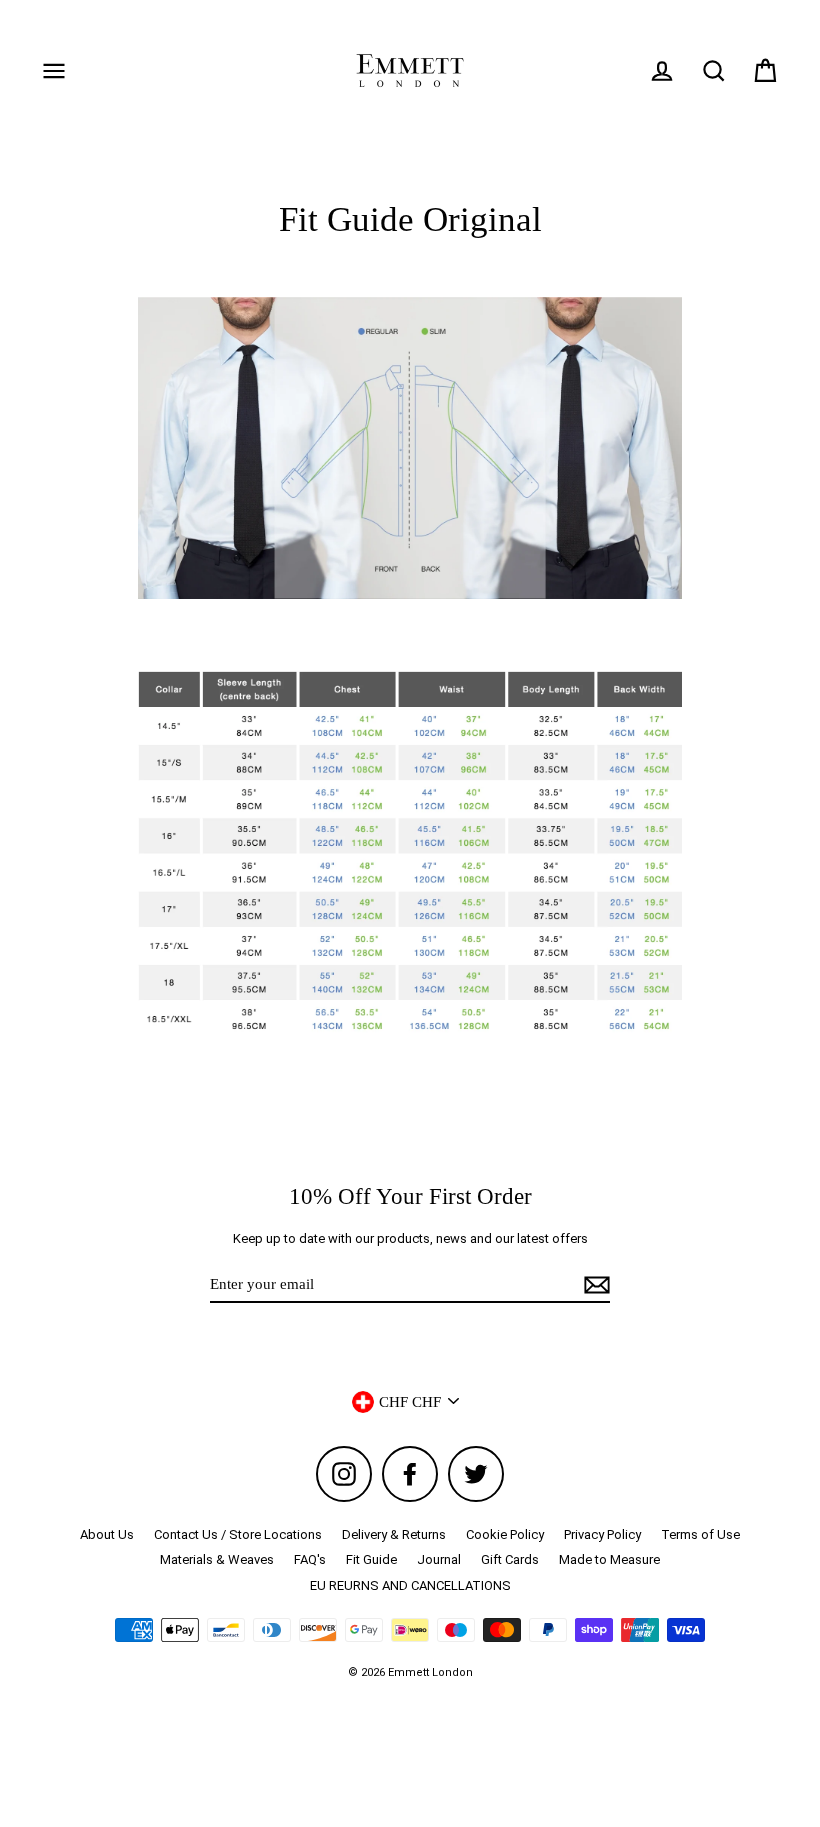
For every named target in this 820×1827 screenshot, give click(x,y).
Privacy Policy (602, 1534)
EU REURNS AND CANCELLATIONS (410, 1585)
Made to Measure (609, 1559)
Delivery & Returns (394, 1534)
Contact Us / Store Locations (238, 1534)
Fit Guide (371, 1559)
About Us (107, 1534)
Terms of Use (700, 1534)
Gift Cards (510, 1559)
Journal (439, 1559)
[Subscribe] (594, 1285)
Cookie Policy (505, 1534)
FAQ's (310, 1559)
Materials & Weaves (217, 1559)
